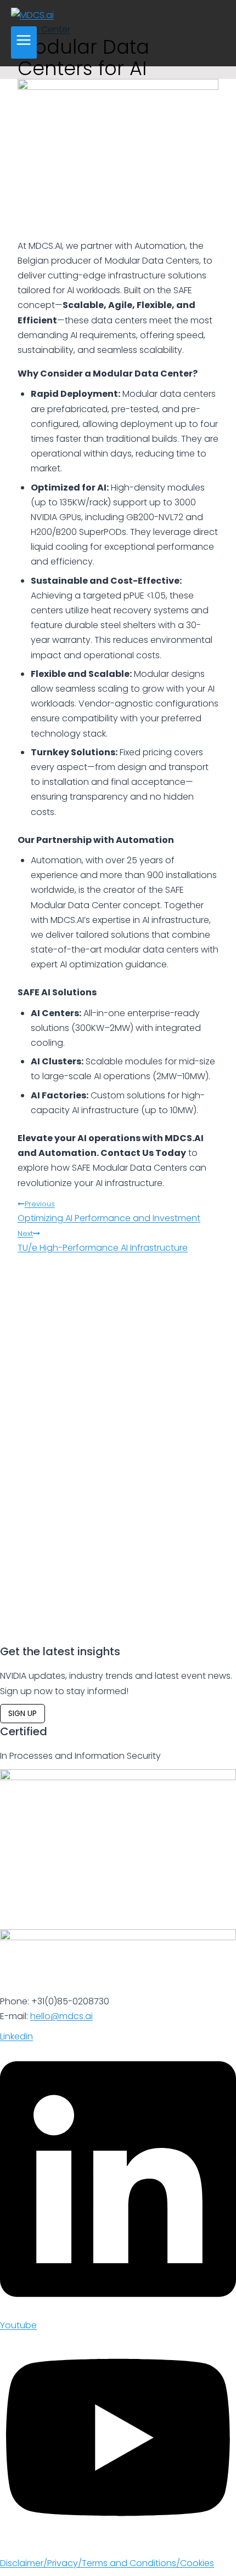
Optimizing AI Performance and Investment (109, 1212)
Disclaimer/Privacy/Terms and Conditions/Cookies (107, 2563)
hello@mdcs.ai (61, 2016)
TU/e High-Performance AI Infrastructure (103, 1241)
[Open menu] (24, 42)
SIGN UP (23, 1713)
